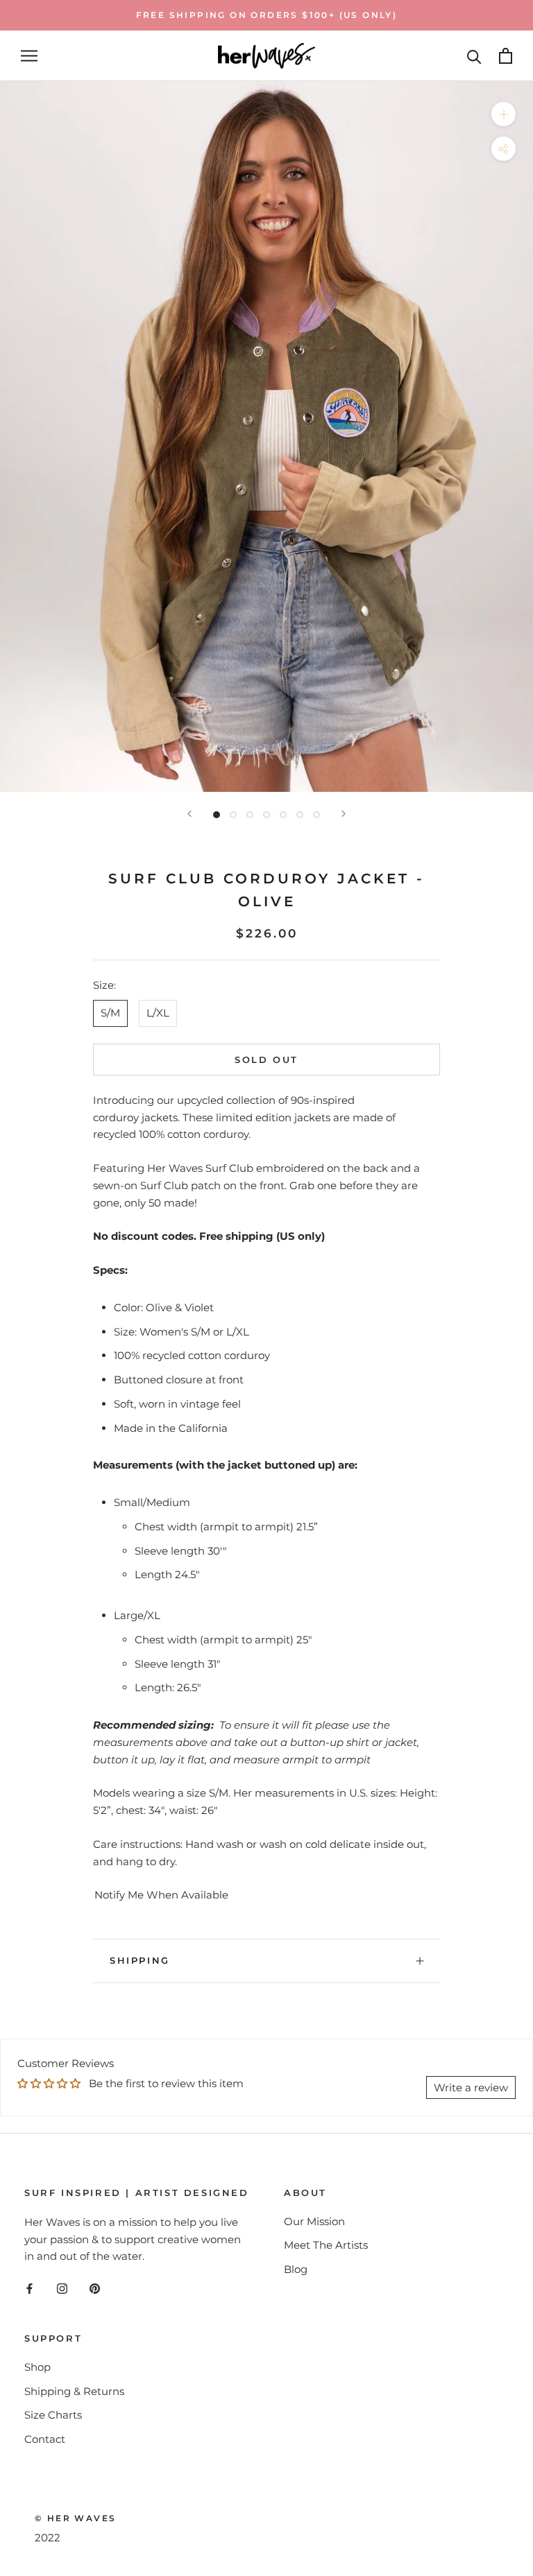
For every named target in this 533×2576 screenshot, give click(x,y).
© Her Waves (75, 2518)
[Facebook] (29, 2288)
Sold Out (266, 1060)
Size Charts (53, 2415)
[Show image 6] (300, 815)
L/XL (158, 1013)
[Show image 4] (266, 815)
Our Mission (314, 2221)
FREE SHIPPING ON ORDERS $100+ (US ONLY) (267, 15)
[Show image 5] (283, 815)
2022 (48, 2538)
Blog (296, 2269)
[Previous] (189, 814)
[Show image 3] (250, 815)
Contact (45, 2439)
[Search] (474, 56)
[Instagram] (62, 2288)
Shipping (140, 1960)
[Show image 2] (233, 815)
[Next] (344, 814)
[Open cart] (506, 56)
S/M (110, 1013)
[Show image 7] (316, 815)
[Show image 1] (217, 815)
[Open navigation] (29, 56)
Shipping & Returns (74, 2391)
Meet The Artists (326, 2245)
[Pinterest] (95, 2288)
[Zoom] (504, 114)
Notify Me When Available (161, 1895)
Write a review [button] (471, 2087)
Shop (37, 2367)
